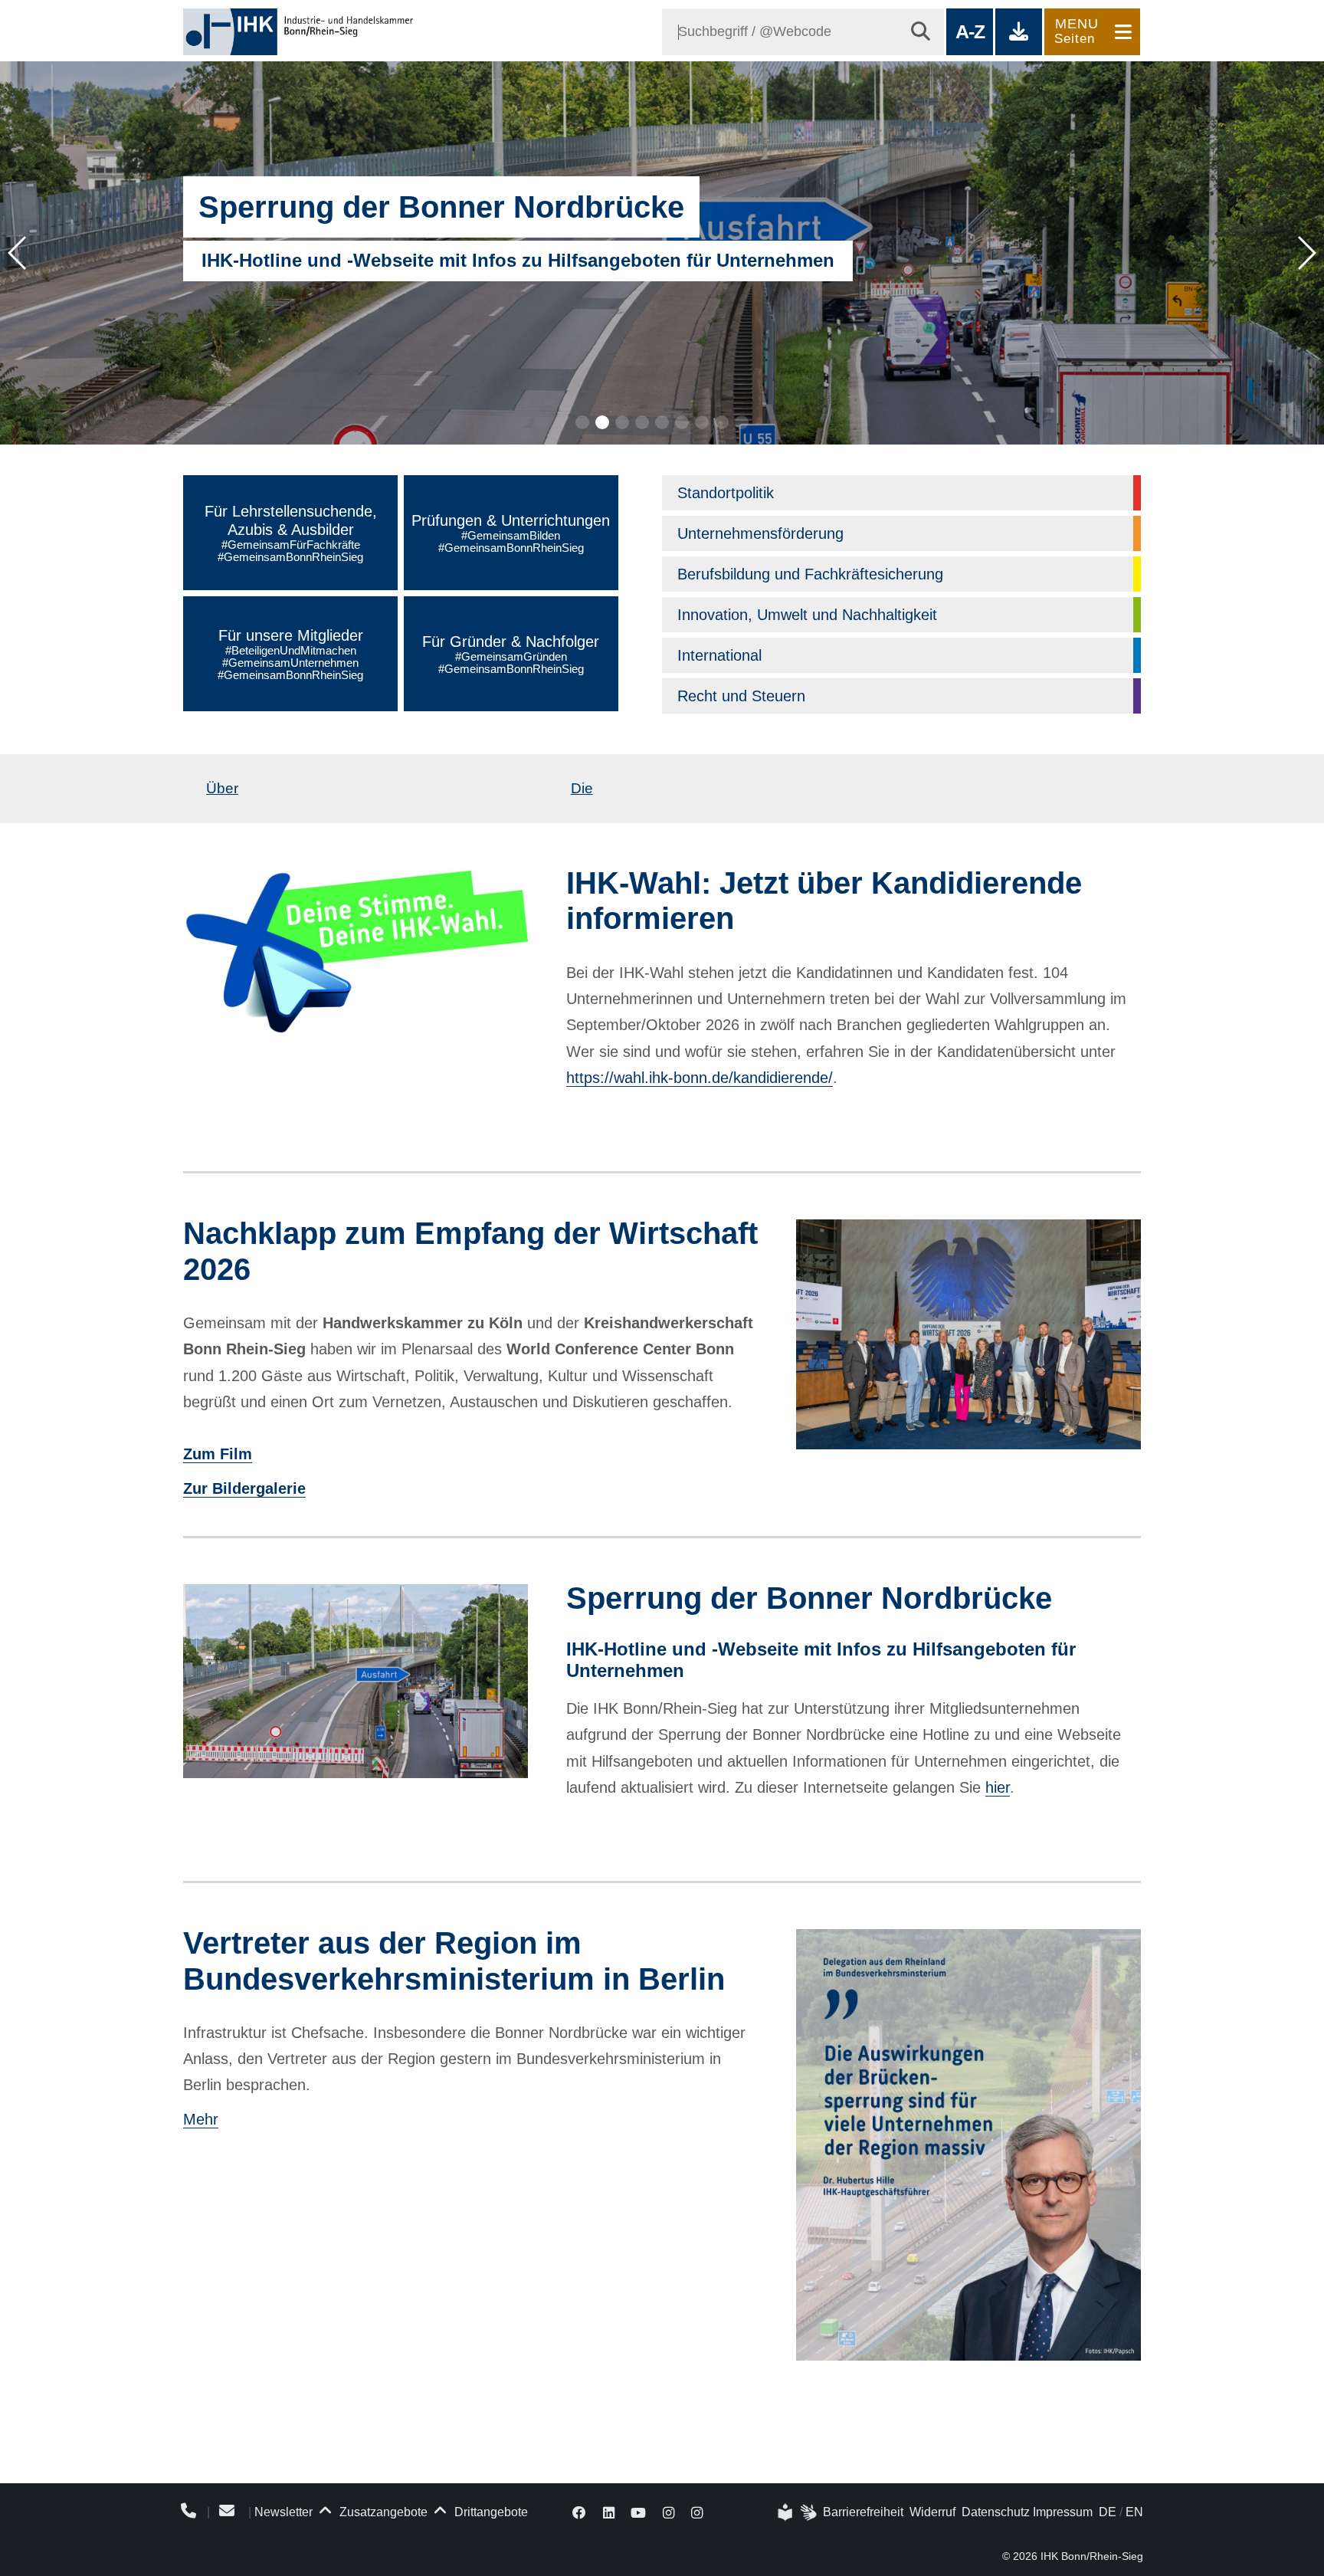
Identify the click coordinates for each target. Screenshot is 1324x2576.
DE (1108, 2512)
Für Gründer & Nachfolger (511, 654)
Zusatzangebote (382, 2512)
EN (1134, 2512)
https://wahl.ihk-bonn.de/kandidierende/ (700, 1078)
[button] (582, 422)
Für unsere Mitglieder (290, 654)
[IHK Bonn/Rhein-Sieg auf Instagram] (669, 2512)
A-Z (970, 31)
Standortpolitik (726, 493)
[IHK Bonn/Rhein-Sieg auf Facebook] (579, 2512)
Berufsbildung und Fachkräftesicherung (810, 574)
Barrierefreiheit (863, 2512)
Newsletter (283, 2512)
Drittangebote (490, 2512)
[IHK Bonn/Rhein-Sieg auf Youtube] (639, 2512)
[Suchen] (921, 32)
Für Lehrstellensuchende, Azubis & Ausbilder (291, 533)
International (719, 655)
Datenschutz (996, 2512)
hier (998, 1787)
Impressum (1063, 2512)
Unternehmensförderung (760, 533)
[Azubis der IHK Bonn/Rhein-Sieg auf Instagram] (697, 2512)
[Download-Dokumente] (1019, 32)
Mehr (201, 2119)
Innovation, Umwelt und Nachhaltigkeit (807, 615)
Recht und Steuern (741, 696)
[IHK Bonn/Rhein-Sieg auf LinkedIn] (609, 2512)
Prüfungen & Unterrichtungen (511, 533)
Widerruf (932, 2512)
